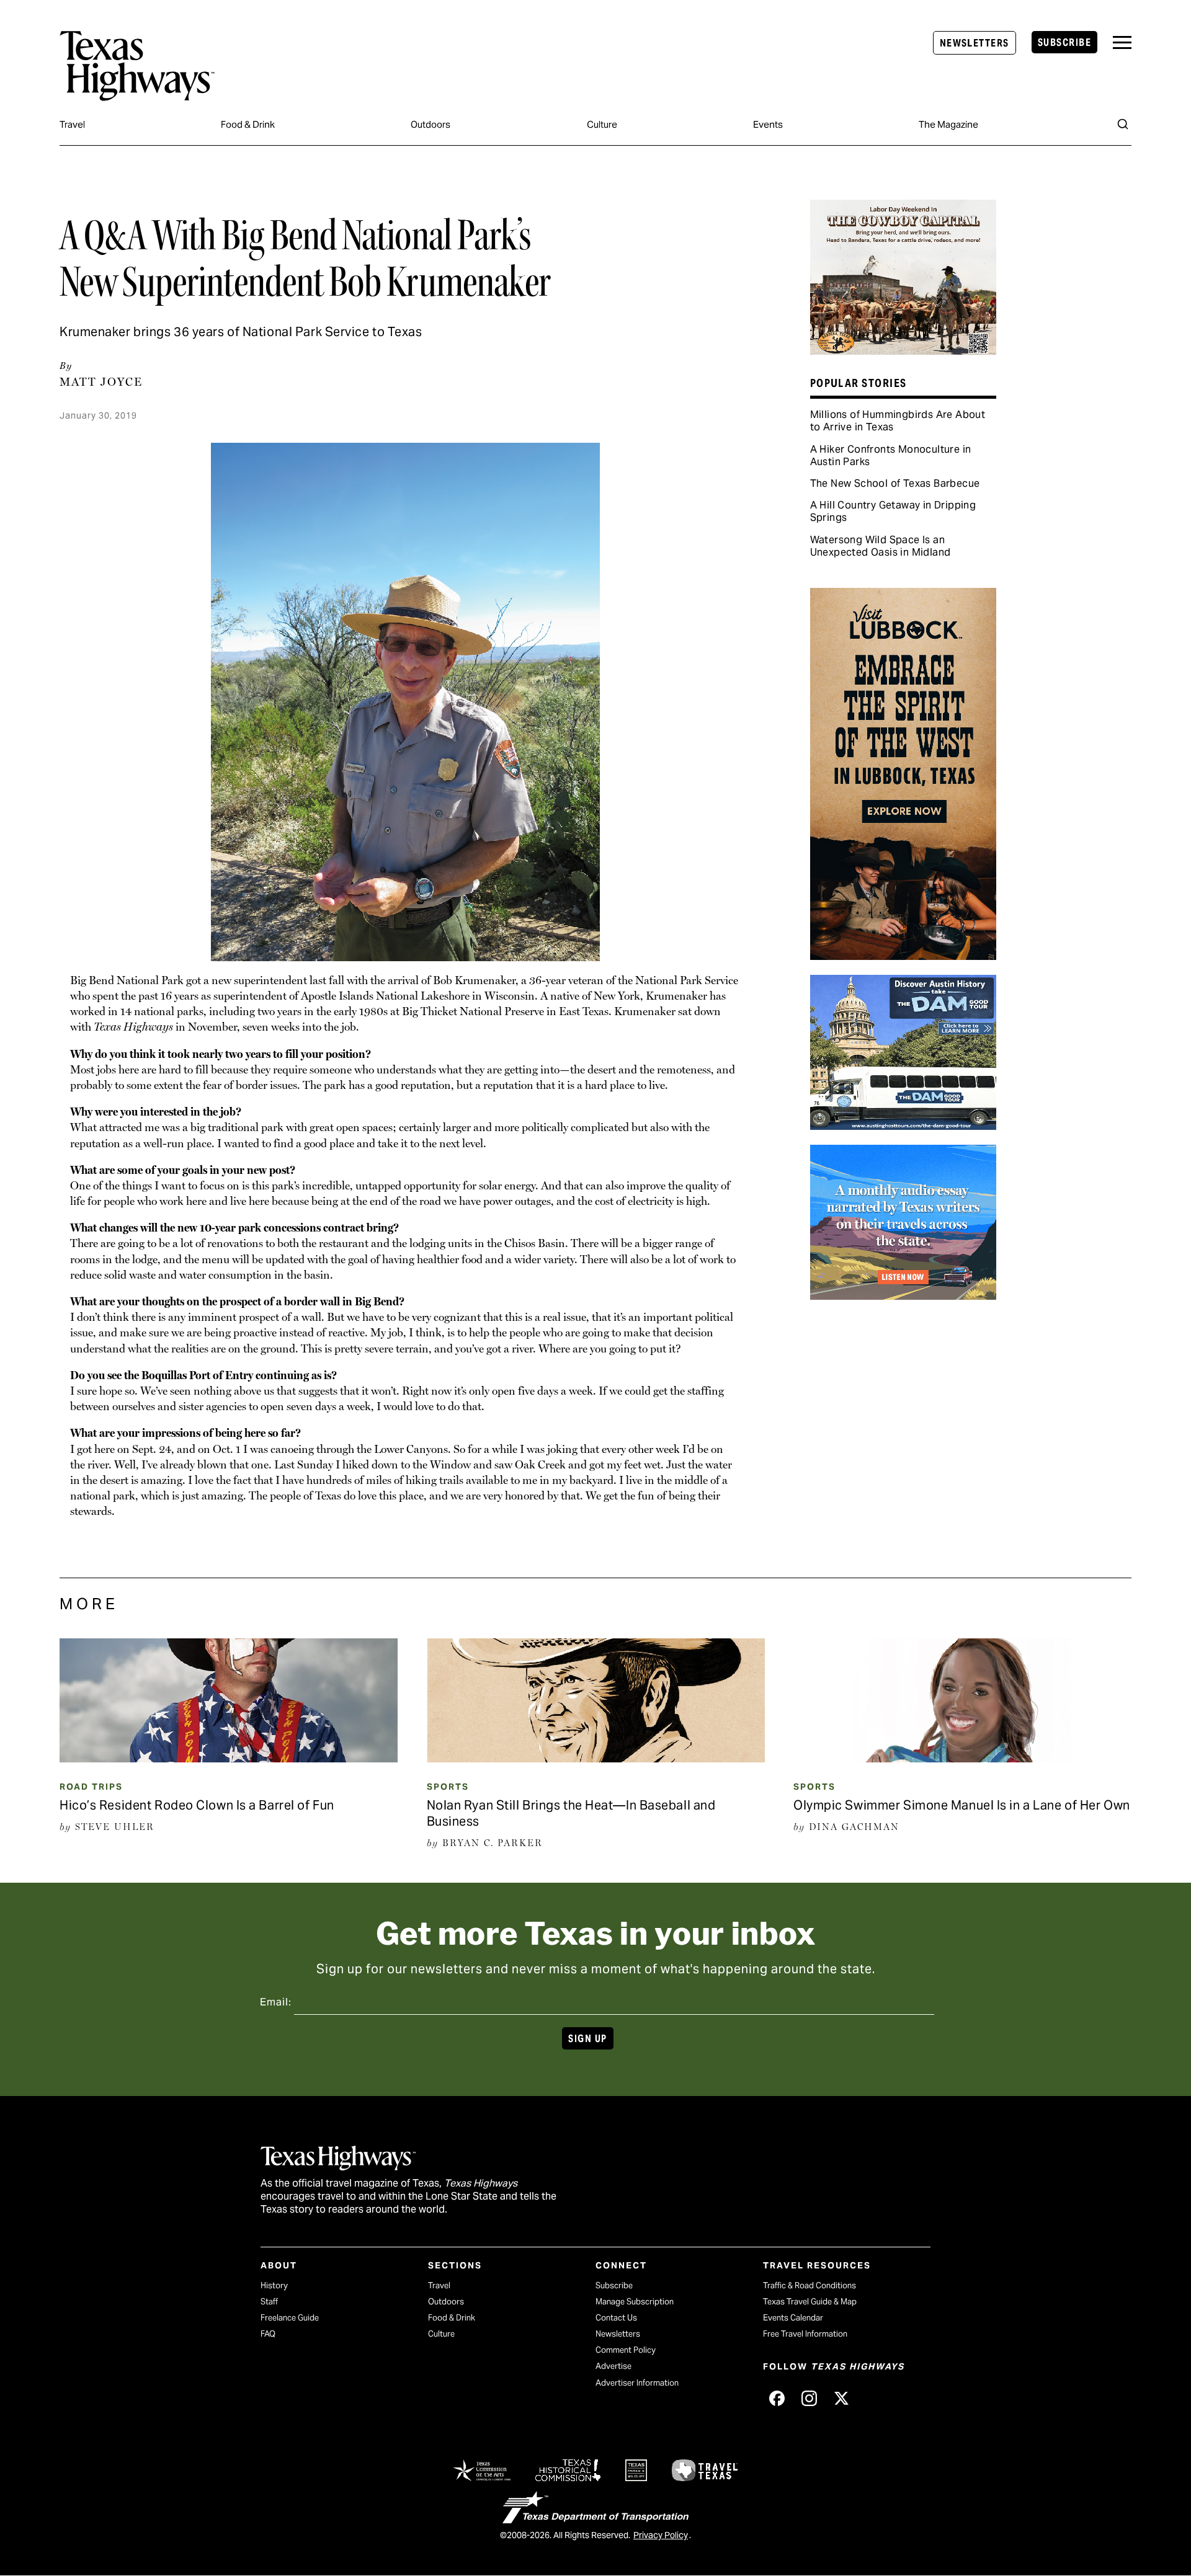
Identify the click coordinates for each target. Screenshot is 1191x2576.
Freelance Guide (290, 2318)
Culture (602, 124)
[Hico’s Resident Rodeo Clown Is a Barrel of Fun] (229, 1758)
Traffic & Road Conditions (810, 2285)
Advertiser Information (637, 2383)
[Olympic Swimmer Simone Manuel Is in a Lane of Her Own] (962, 1758)
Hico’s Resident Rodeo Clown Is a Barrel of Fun (197, 1805)
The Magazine (948, 124)
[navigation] (1122, 42)
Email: (276, 2002)
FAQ (268, 2334)
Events (768, 124)
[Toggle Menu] (1122, 42)
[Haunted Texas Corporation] (903, 1126)
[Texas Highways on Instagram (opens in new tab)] (809, 2398)
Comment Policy (626, 2350)
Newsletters (975, 43)
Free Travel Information (805, 2334)
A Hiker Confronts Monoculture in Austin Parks (891, 455)
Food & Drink (248, 124)
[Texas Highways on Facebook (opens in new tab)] (777, 2398)
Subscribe (1064, 42)
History (274, 2285)
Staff (269, 2302)
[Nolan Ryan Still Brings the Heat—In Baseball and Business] (596, 1758)
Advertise (613, 2366)
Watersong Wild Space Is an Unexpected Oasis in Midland (881, 546)
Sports (448, 1787)
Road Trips (91, 1787)
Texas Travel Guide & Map (810, 2302)
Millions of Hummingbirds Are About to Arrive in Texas (898, 421)
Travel (72, 124)
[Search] (1123, 124)
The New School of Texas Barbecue (895, 483)
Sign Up (587, 2039)
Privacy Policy (661, 2535)
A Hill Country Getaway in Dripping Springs (893, 511)
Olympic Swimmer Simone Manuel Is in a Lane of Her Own (962, 1805)
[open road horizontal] (903, 1295)
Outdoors (430, 124)
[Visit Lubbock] (903, 956)
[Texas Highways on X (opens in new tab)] (841, 2398)
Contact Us (616, 2318)
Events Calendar (793, 2318)
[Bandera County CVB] (903, 350)
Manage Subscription (635, 2302)
